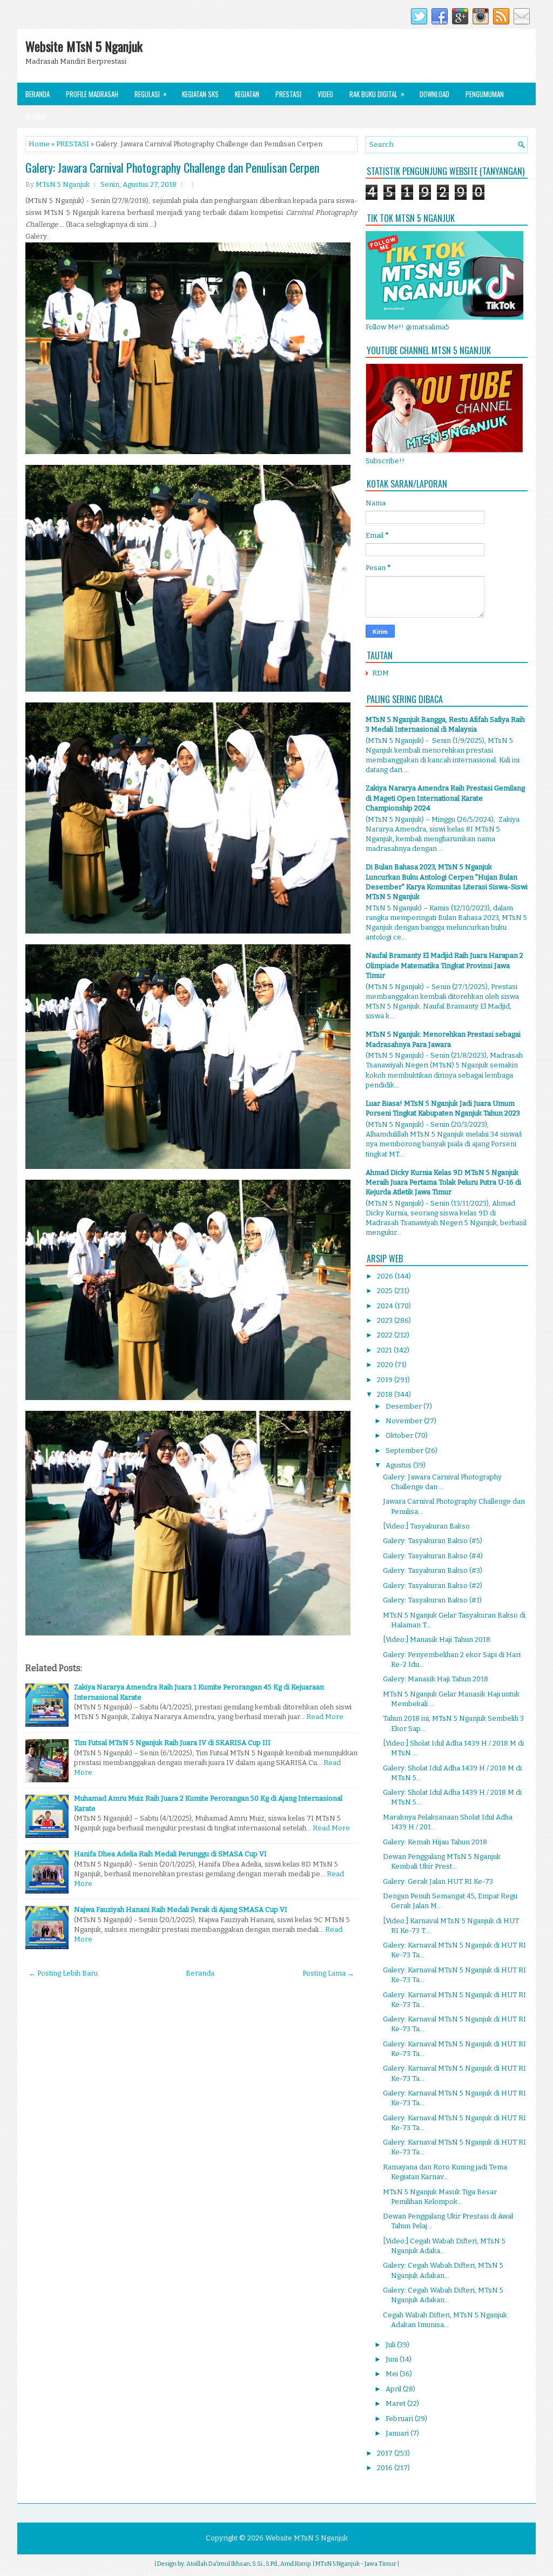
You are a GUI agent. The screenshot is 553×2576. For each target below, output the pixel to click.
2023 (386, 1320)
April (394, 2389)
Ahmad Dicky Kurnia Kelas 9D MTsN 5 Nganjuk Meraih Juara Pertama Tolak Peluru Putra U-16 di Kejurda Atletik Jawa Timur (443, 1182)
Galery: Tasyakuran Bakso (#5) (433, 1541)
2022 (386, 1335)
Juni (393, 2359)
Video (325, 94)
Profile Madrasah (92, 94)
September (405, 1451)
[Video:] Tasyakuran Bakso (426, 1526)
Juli (391, 2345)
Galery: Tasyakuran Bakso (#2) (433, 1586)
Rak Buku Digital (377, 94)
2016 (386, 2468)
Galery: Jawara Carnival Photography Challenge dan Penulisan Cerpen (172, 167)
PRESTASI (73, 144)
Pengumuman (485, 94)
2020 (386, 1365)
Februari (400, 2419)
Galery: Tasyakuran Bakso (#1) (432, 1600)
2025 (386, 1291)
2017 (386, 2453)
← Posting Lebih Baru (63, 1973)
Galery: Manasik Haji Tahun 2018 (436, 1679)
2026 (386, 1276)
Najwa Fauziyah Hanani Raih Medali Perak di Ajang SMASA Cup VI (181, 1909)
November (405, 1421)
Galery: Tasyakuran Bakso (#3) (433, 1570)
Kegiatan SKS (200, 94)
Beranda (38, 94)
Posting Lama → (328, 1973)
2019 (386, 1380)
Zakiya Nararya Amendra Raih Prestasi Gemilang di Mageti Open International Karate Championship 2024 (445, 798)
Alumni (35, 117)
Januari (398, 2433)
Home (39, 144)
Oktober (400, 1435)
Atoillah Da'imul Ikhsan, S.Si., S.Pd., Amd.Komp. (249, 2564)
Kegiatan (247, 94)
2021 (385, 1350)
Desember (404, 1406)
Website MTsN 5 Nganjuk (84, 46)
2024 (386, 1306)
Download (434, 94)
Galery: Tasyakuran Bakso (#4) (433, 1556)
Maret (396, 2403)
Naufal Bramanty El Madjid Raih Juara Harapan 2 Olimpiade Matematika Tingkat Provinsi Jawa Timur (444, 965)
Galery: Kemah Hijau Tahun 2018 (435, 1842)
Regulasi (151, 94)
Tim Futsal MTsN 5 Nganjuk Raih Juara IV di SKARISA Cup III (172, 1743)
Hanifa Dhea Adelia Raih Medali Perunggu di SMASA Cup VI (170, 1854)
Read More (325, 1717)
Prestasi (288, 94)
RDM (380, 673)
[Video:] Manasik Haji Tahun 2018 (437, 1639)
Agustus (399, 1465)
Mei (393, 2374)
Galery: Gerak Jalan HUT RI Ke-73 (438, 1881)
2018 (386, 1394)
